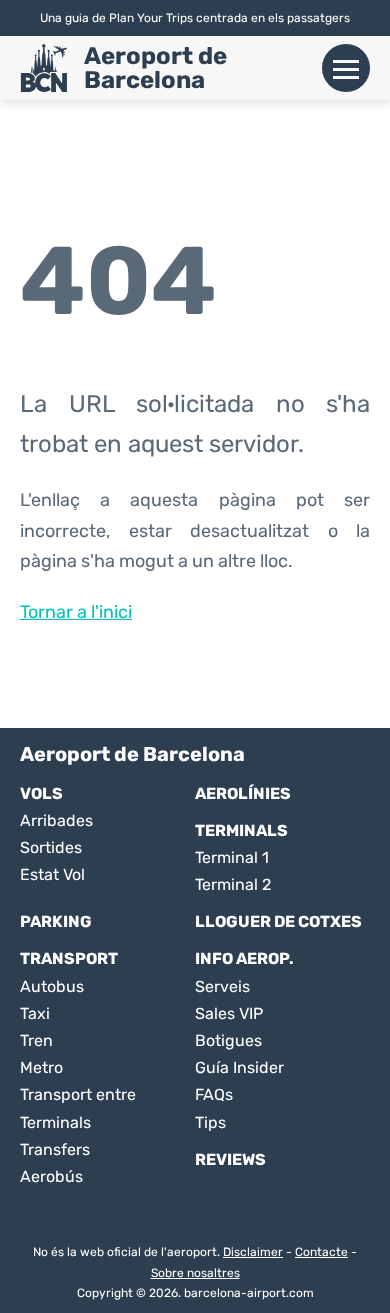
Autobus (52, 986)
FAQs (214, 1094)
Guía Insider (239, 1067)
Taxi (35, 1013)
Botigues (228, 1040)
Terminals (241, 830)
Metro (41, 1067)
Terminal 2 (233, 884)
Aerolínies (243, 793)
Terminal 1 (232, 857)
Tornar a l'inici (76, 612)
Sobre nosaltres (195, 1273)
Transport (69, 958)
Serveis (222, 986)
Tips (210, 1122)
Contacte (321, 1252)
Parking (56, 921)
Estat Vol (52, 874)
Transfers (55, 1149)
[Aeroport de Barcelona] (44, 68)
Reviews (230, 1159)
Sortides (51, 847)
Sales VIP (229, 1013)
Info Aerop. (244, 958)
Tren (36, 1040)
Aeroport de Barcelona (155, 68)
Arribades (56, 820)
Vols (41, 793)
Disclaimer (253, 1252)
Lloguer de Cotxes (278, 921)
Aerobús (51, 1176)
